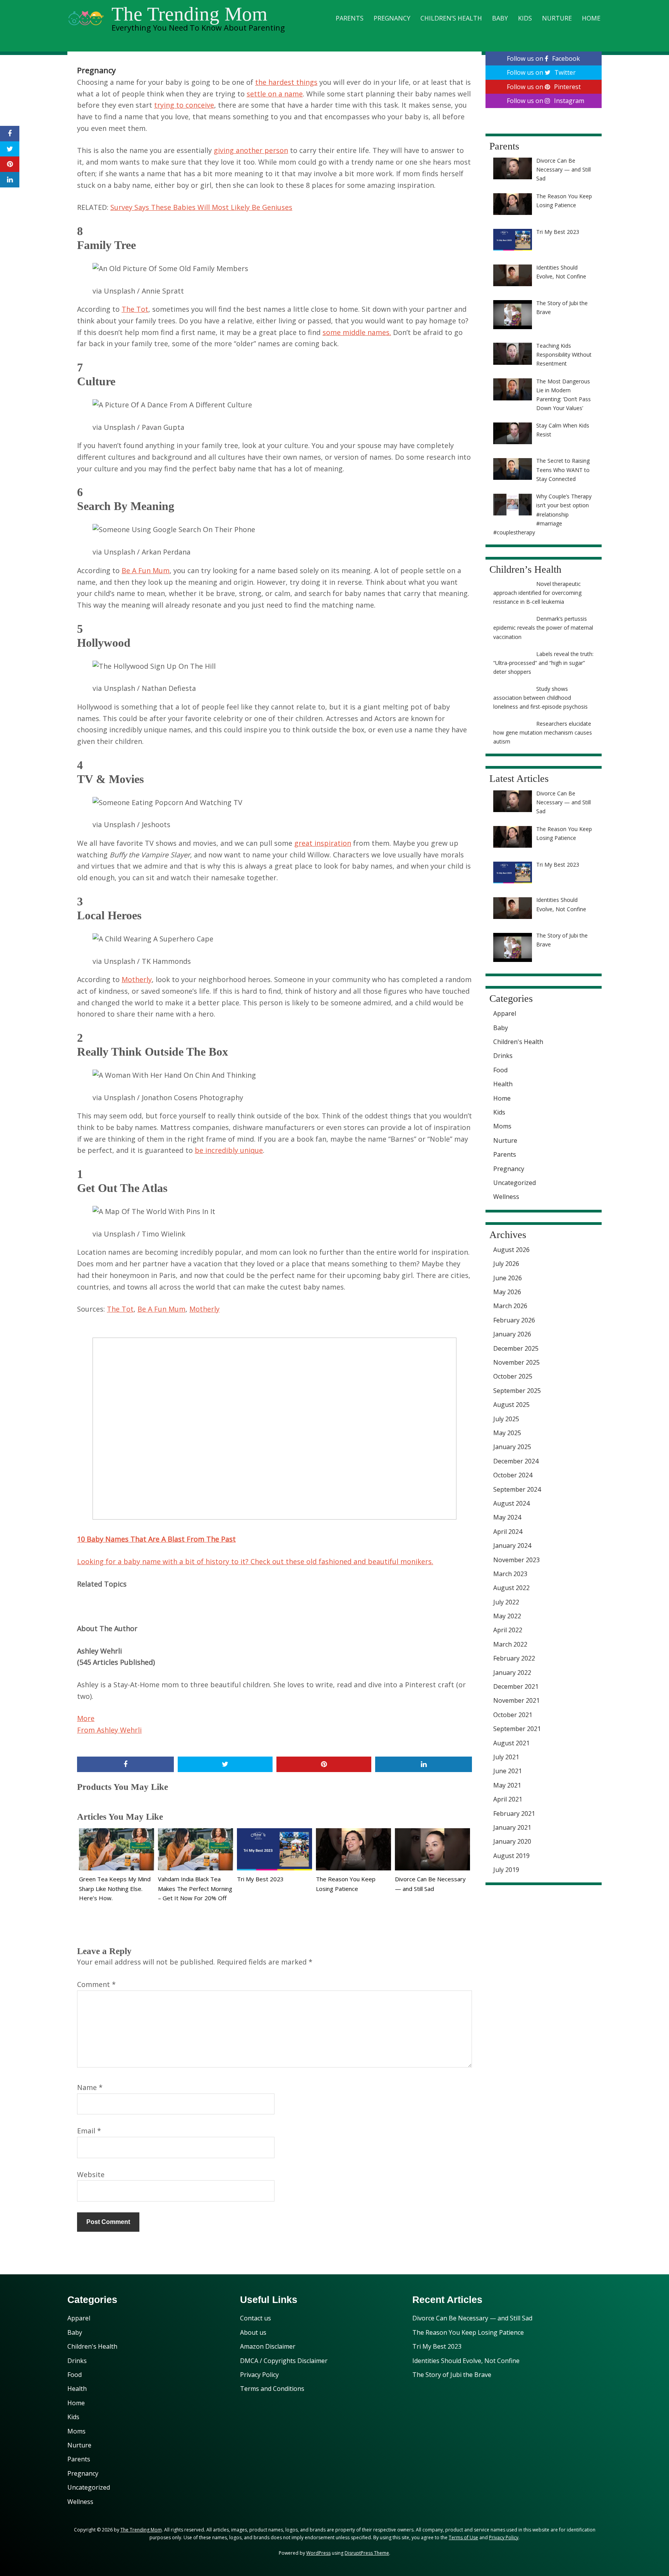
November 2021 (516, 1700)
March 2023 (510, 1574)
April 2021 (508, 1799)
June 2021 (508, 1771)
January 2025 (512, 1447)
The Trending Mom (190, 14)
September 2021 (517, 1729)
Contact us (256, 2318)
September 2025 (517, 1391)
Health (503, 1084)
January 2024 (512, 1546)
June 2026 (508, 1278)
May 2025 (507, 1433)
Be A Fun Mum (146, 570)
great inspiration (323, 843)
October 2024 (513, 1475)
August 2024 (511, 1503)
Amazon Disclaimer (268, 2346)
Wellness (506, 1197)
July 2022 (506, 1602)
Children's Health (518, 1042)
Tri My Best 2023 (260, 1879)
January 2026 (512, 1334)
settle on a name (275, 94)
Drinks (503, 1056)
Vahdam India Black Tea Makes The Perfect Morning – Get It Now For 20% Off (195, 1889)
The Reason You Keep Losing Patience (468, 2332)
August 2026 (511, 1250)
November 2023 (516, 1560)
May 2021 (507, 1785)
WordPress (318, 2553)
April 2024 (508, 1532)
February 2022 (514, 1658)
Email (89, 2131)
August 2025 (511, 1405)
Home (591, 18)
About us (253, 2332)
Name (90, 2087)
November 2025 (516, 1362)
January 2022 (512, 1673)
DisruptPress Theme (367, 2553)
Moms (502, 1126)
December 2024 (516, 1461)
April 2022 (508, 1630)
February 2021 (514, 1814)
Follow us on (543, 58)
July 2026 (506, 1264)
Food (500, 1070)
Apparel (505, 1013)
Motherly (137, 979)
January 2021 (512, 1827)
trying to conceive (184, 105)
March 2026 (510, 1306)
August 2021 (511, 1743)
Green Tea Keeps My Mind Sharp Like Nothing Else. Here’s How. (115, 1889)
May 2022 (507, 1616)
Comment (96, 1984)
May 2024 (507, 1517)
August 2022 (511, 1588)
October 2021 (513, 1715)
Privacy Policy (259, 2375)
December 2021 (516, 1686)
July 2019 (506, 1870)
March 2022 (510, 1644)
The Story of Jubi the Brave (452, 2375)
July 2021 (506, 1757)
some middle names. (357, 332)
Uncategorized (515, 1183)
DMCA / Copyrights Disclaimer (284, 2361)
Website (91, 2174)
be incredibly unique (229, 1150)
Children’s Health (451, 18)
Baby (500, 18)
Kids (525, 18)
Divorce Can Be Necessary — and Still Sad (472, 2318)
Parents (350, 18)
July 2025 (506, 1419)
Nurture (557, 18)
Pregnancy (392, 18)
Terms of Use (463, 2537)
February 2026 (514, 1320)
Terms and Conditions (272, 2389)
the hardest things (286, 82)
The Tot (135, 309)
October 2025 (513, 1376)
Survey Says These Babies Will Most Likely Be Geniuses (201, 207)
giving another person (251, 150)
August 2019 (511, 1856)
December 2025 (516, 1348)
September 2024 (517, 1489)
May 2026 (507, 1292)
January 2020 (512, 1841)
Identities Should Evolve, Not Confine (466, 2361)
